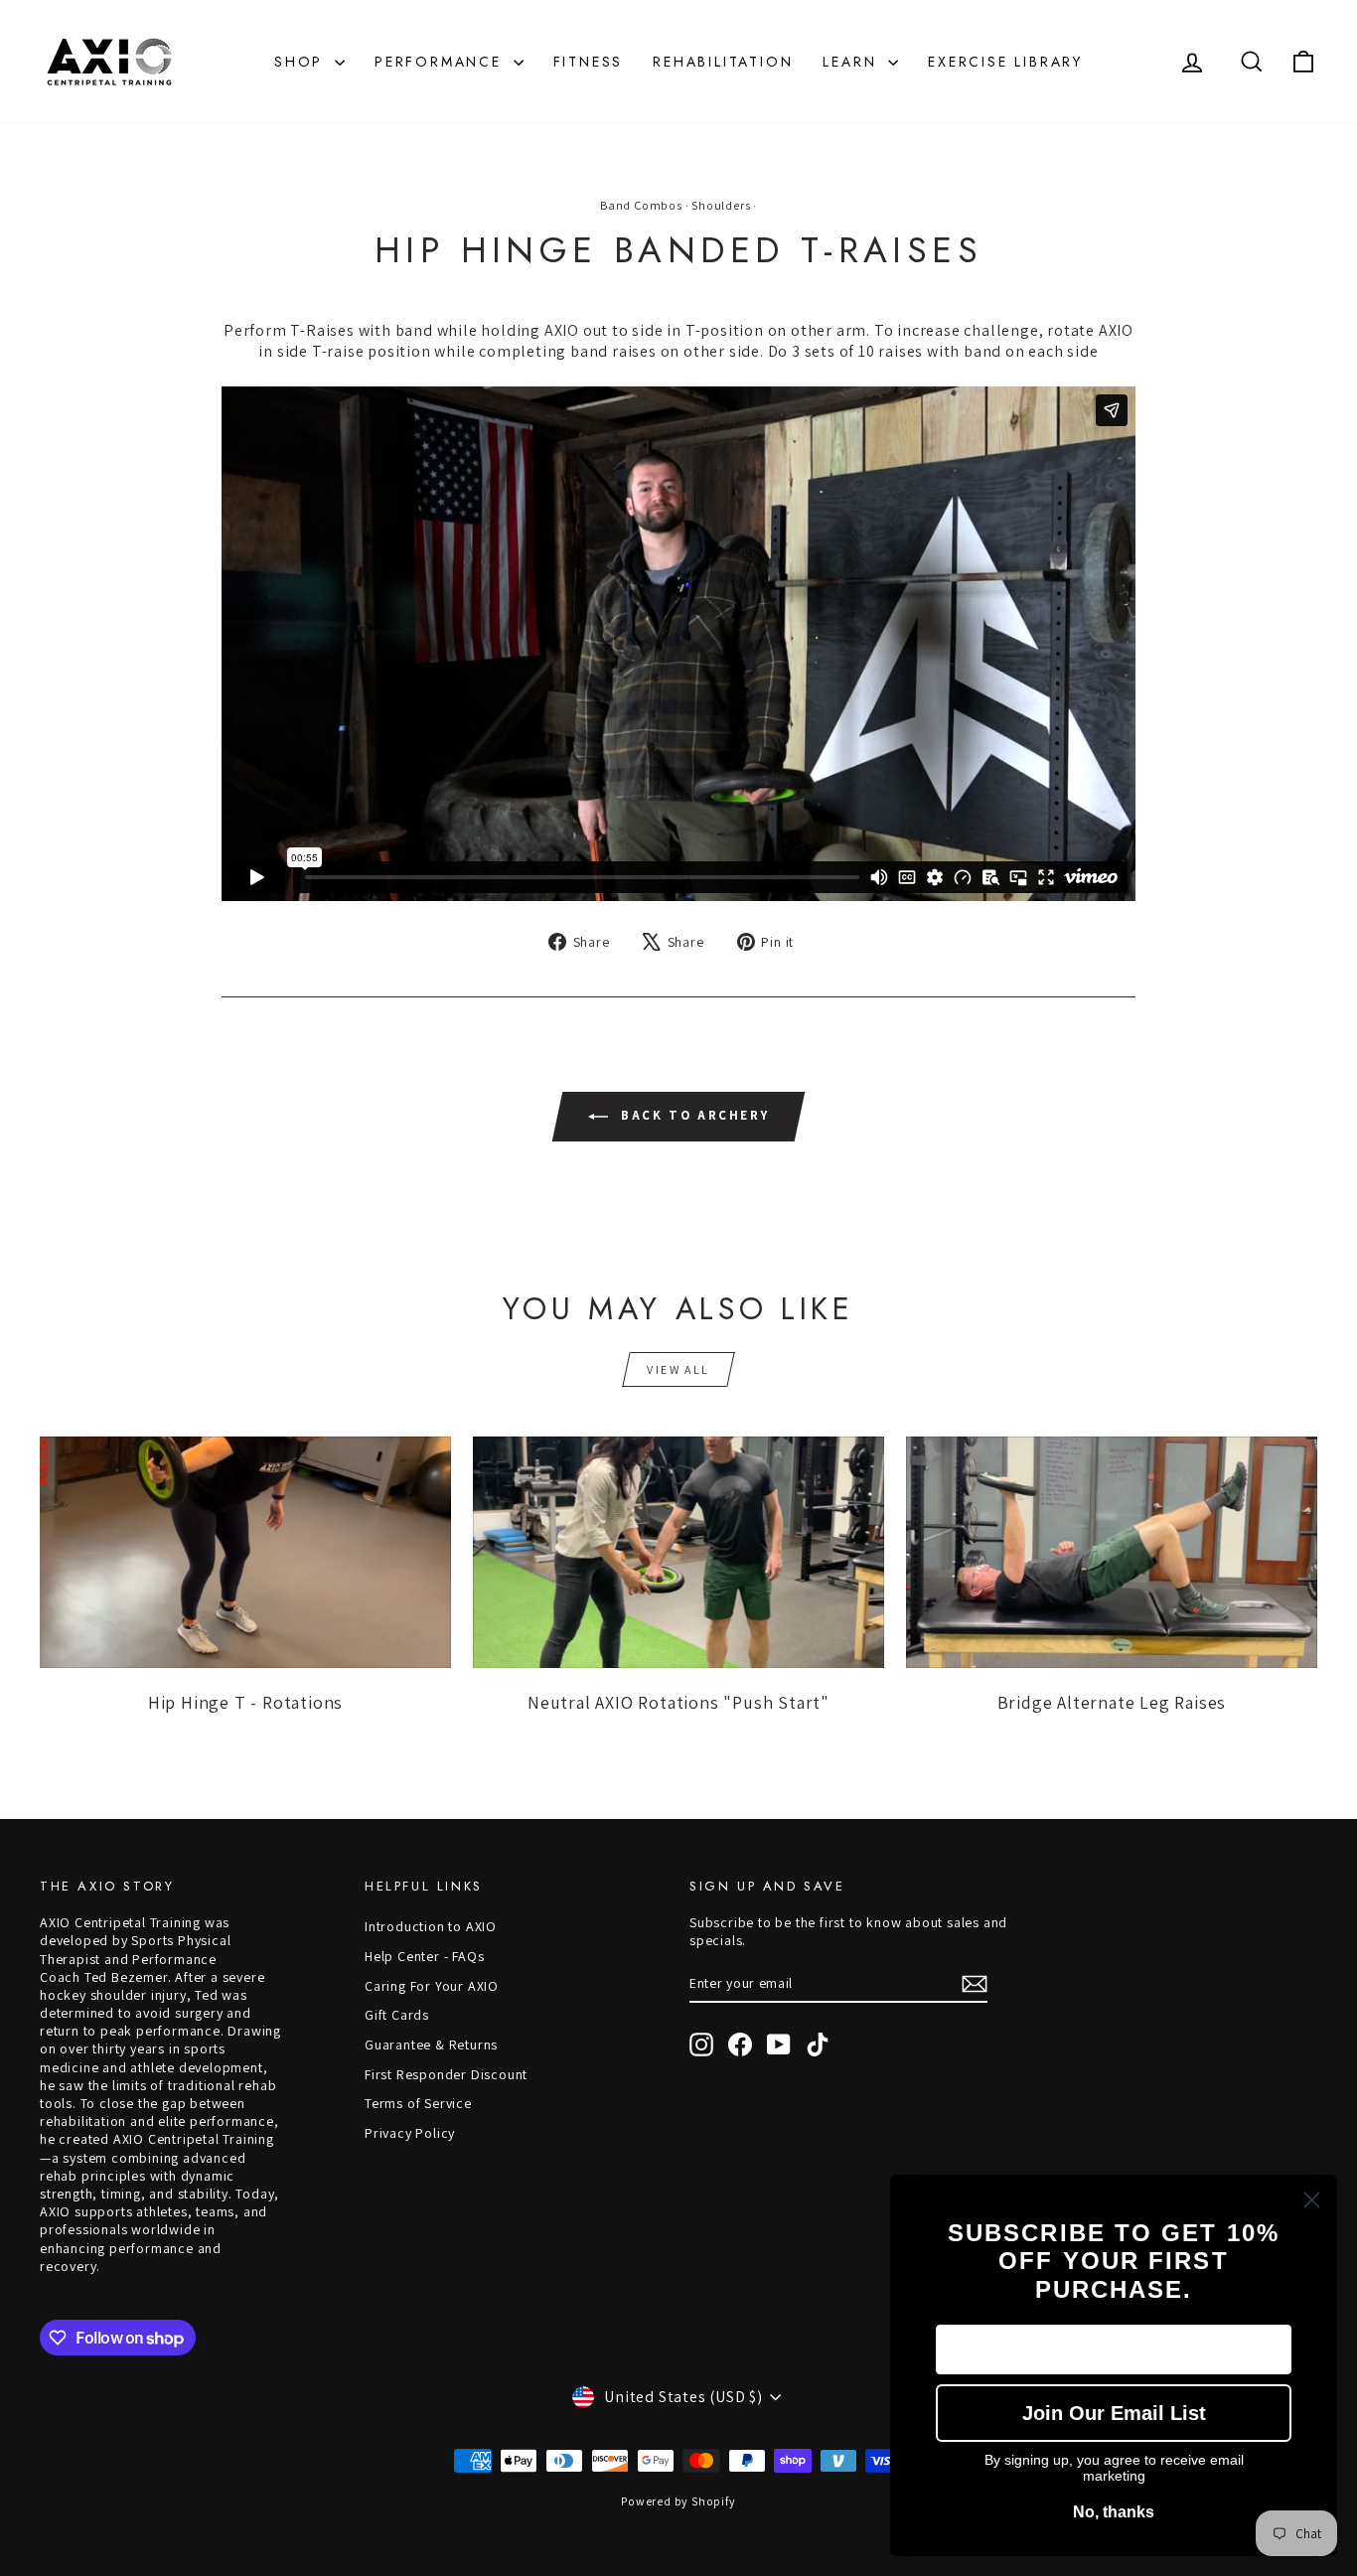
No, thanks (1114, 2512)
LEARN (853, 62)
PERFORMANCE (442, 62)
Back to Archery (693, 1115)
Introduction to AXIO (431, 1926)
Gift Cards (397, 2015)
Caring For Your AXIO (432, 1986)
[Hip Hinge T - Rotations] (245, 1552)
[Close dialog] (1312, 2200)
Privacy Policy (410, 2133)
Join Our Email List (1114, 2413)
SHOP (302, 62)
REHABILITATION (723, 62)
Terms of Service (418, 2103)
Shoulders (721, 205)
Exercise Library (1005, 62)
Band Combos (641, 205)
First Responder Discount (446, 2074)
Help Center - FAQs (424, 1956)
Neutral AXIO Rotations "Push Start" (678, 1702)
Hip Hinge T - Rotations (245, 1702)
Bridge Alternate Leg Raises (1112, 1702)
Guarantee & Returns (431, 2045)
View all (678, 1369)
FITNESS (589, 62)
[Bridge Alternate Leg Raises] (1112, 1552)
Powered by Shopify (678, 2501)
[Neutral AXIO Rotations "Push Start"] (678, 1552)
